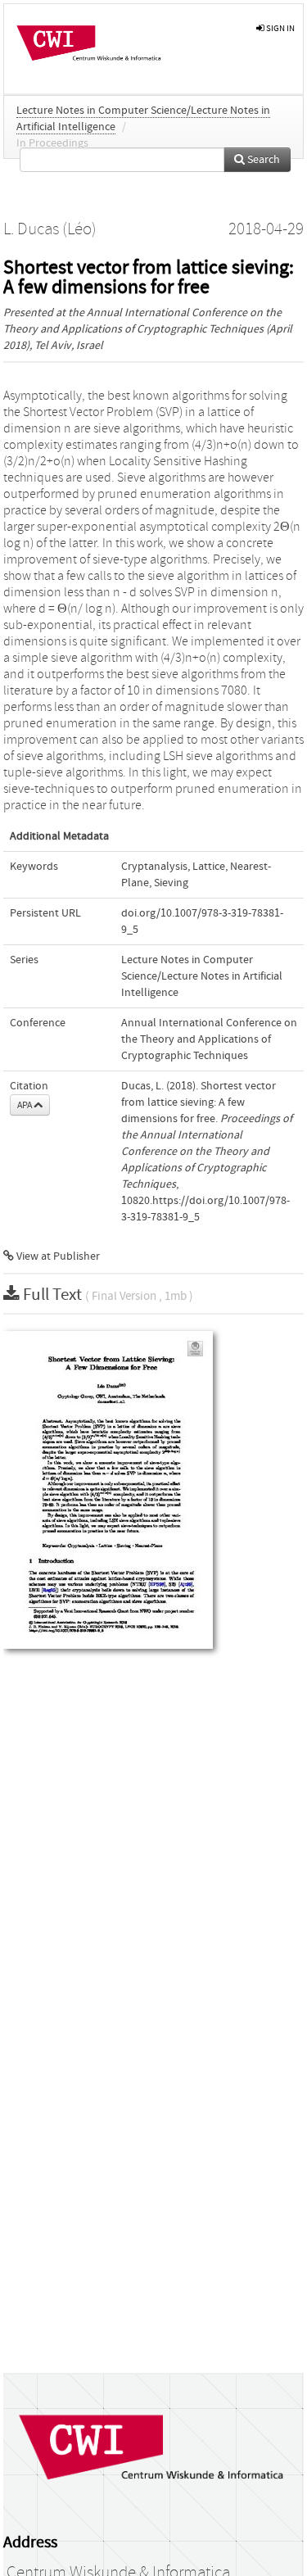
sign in (280, 28)
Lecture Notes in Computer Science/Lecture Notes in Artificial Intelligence (202, 976)
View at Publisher (57, 1256)
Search (262, 160)
